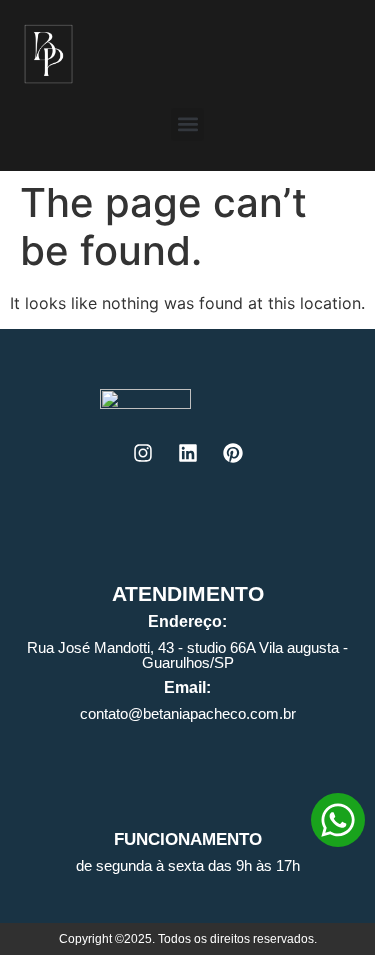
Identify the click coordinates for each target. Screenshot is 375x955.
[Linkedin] (188, 453)
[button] (187, 124)
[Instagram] (143, 453)
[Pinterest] (233, 453)
